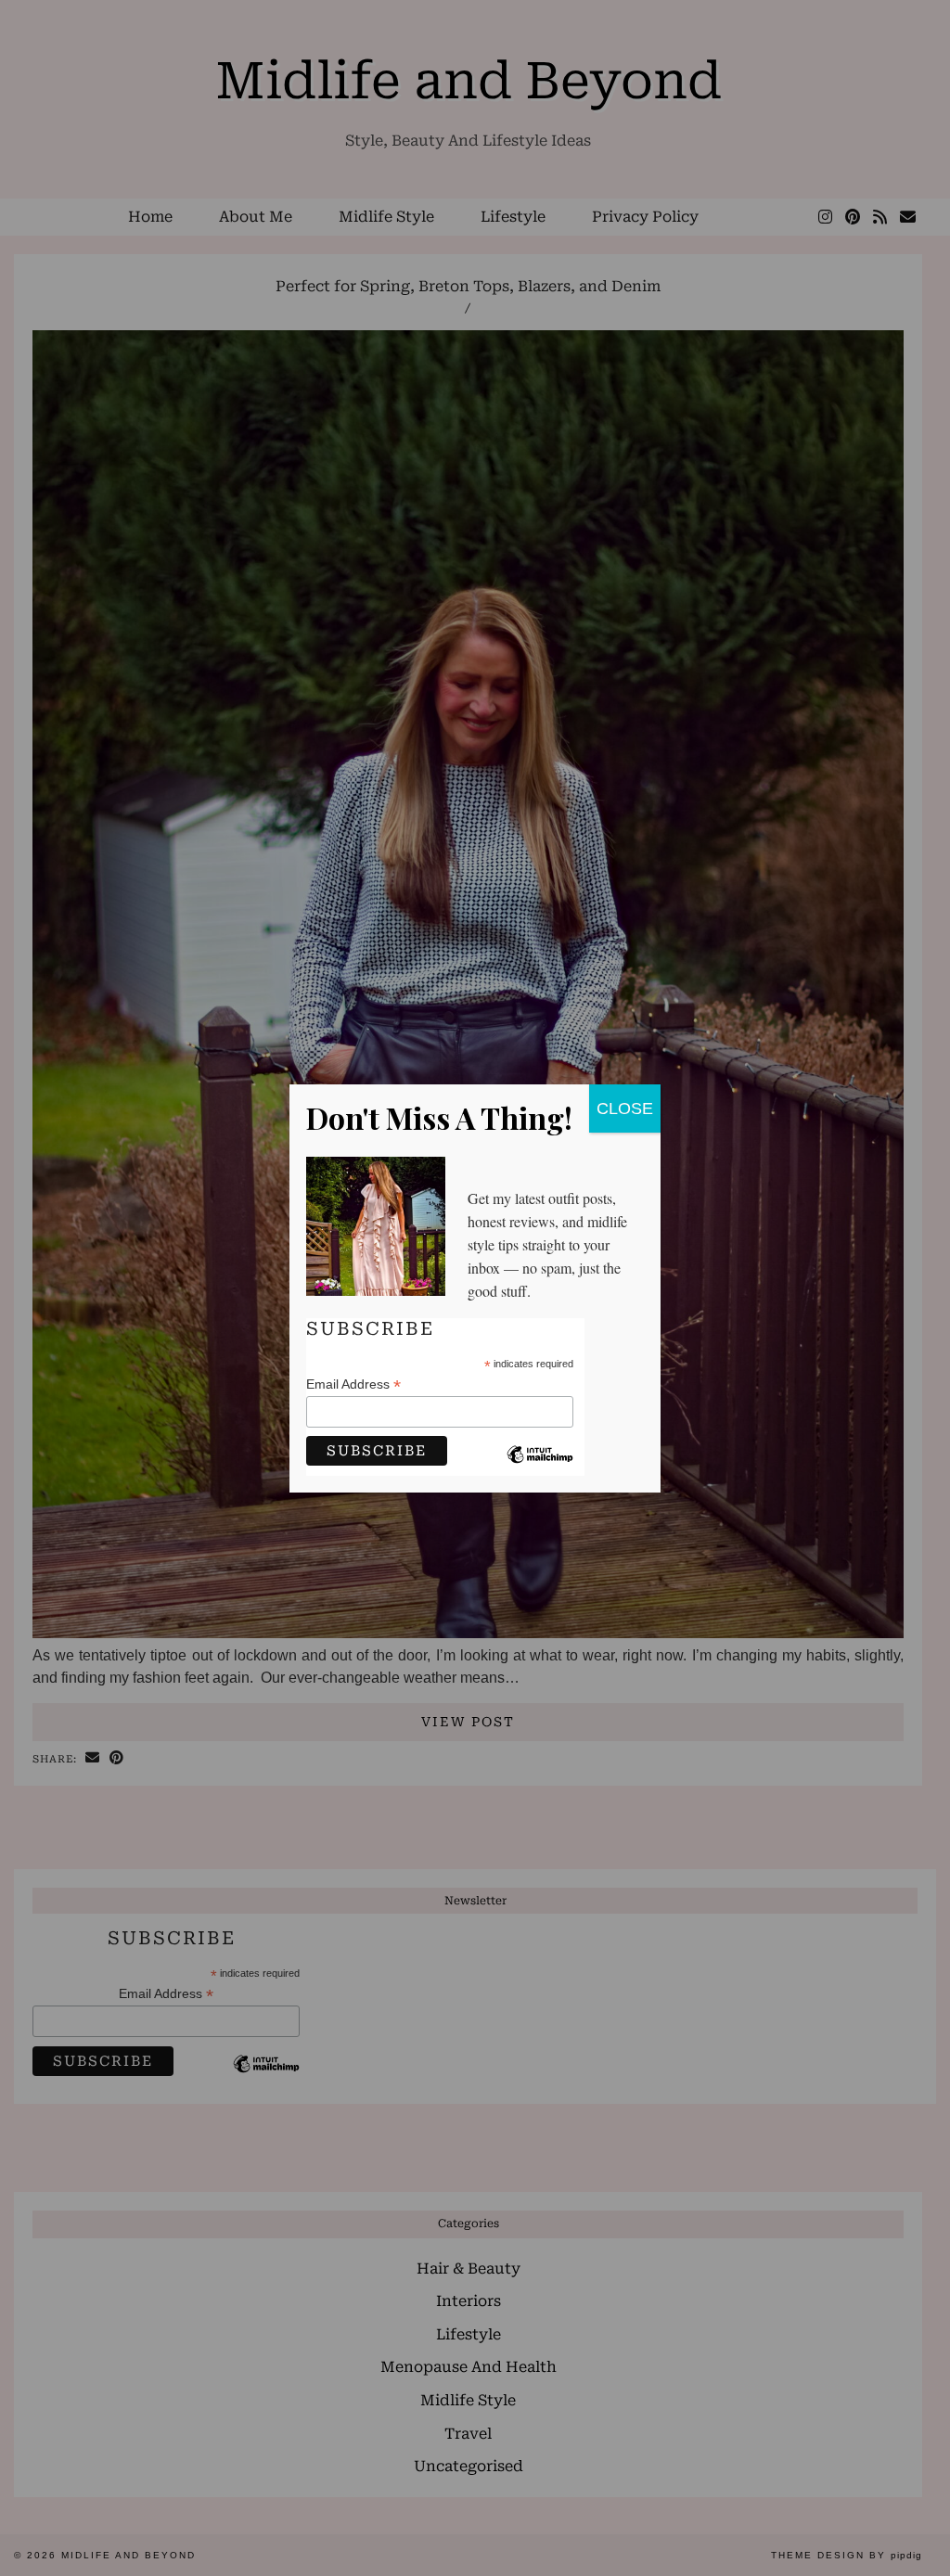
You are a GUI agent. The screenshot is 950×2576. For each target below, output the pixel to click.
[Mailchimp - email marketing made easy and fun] (540, 1468)
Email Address (353, 1384)
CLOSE (625, 1109)
